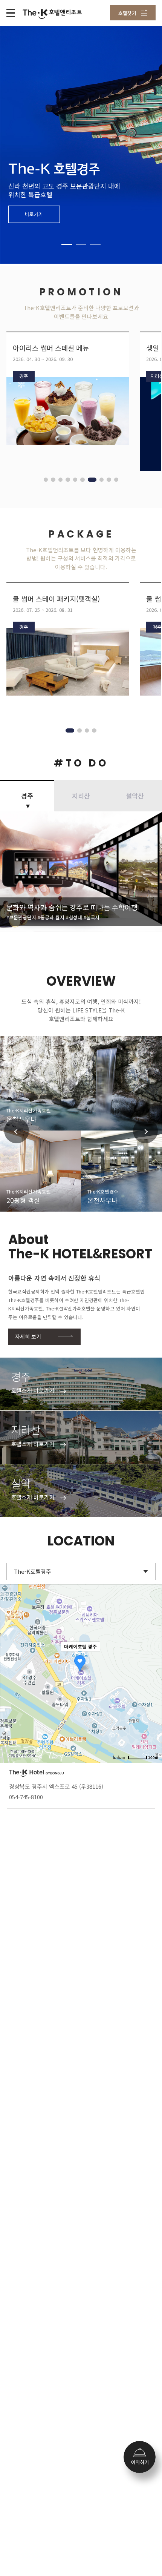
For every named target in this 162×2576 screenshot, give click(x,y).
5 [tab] (75, 480)
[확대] (153, 1660)
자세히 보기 (28, 1336)
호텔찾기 (127, 13)
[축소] (153, 1672)
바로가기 (34, 214)
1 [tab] (67, 245)
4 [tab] (68, 480)
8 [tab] (99, 480)
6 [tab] (82, 480)
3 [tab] (95, 245)
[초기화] (153, 1687)
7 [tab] (90, 480)
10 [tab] (116, 480)
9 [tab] (109, 480)
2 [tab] (81, 245)
